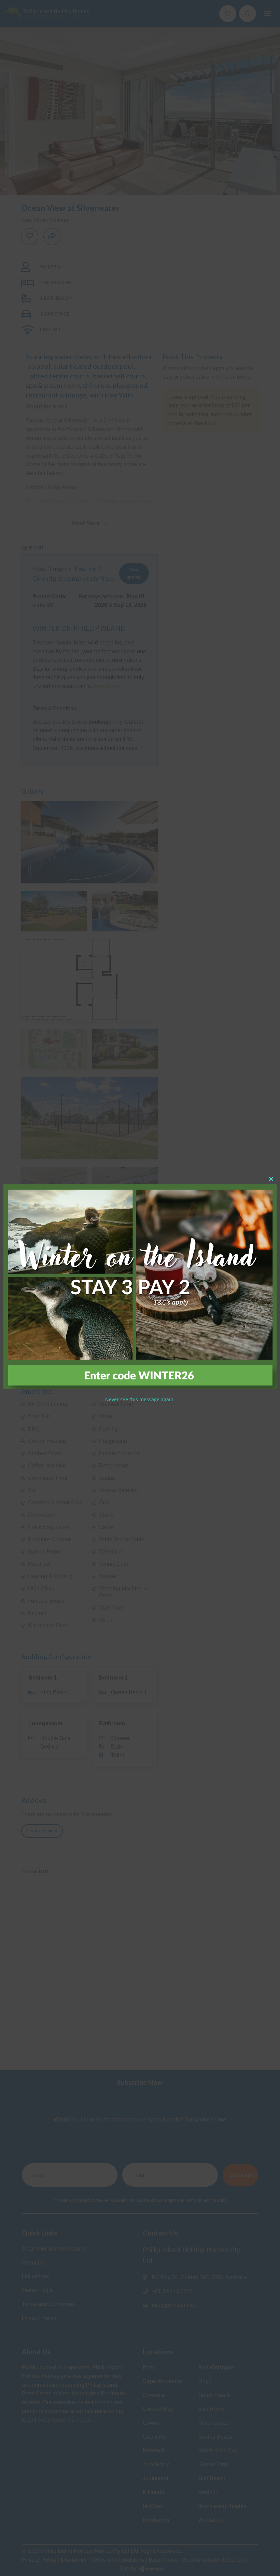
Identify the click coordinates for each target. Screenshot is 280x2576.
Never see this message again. (140, 1399)
